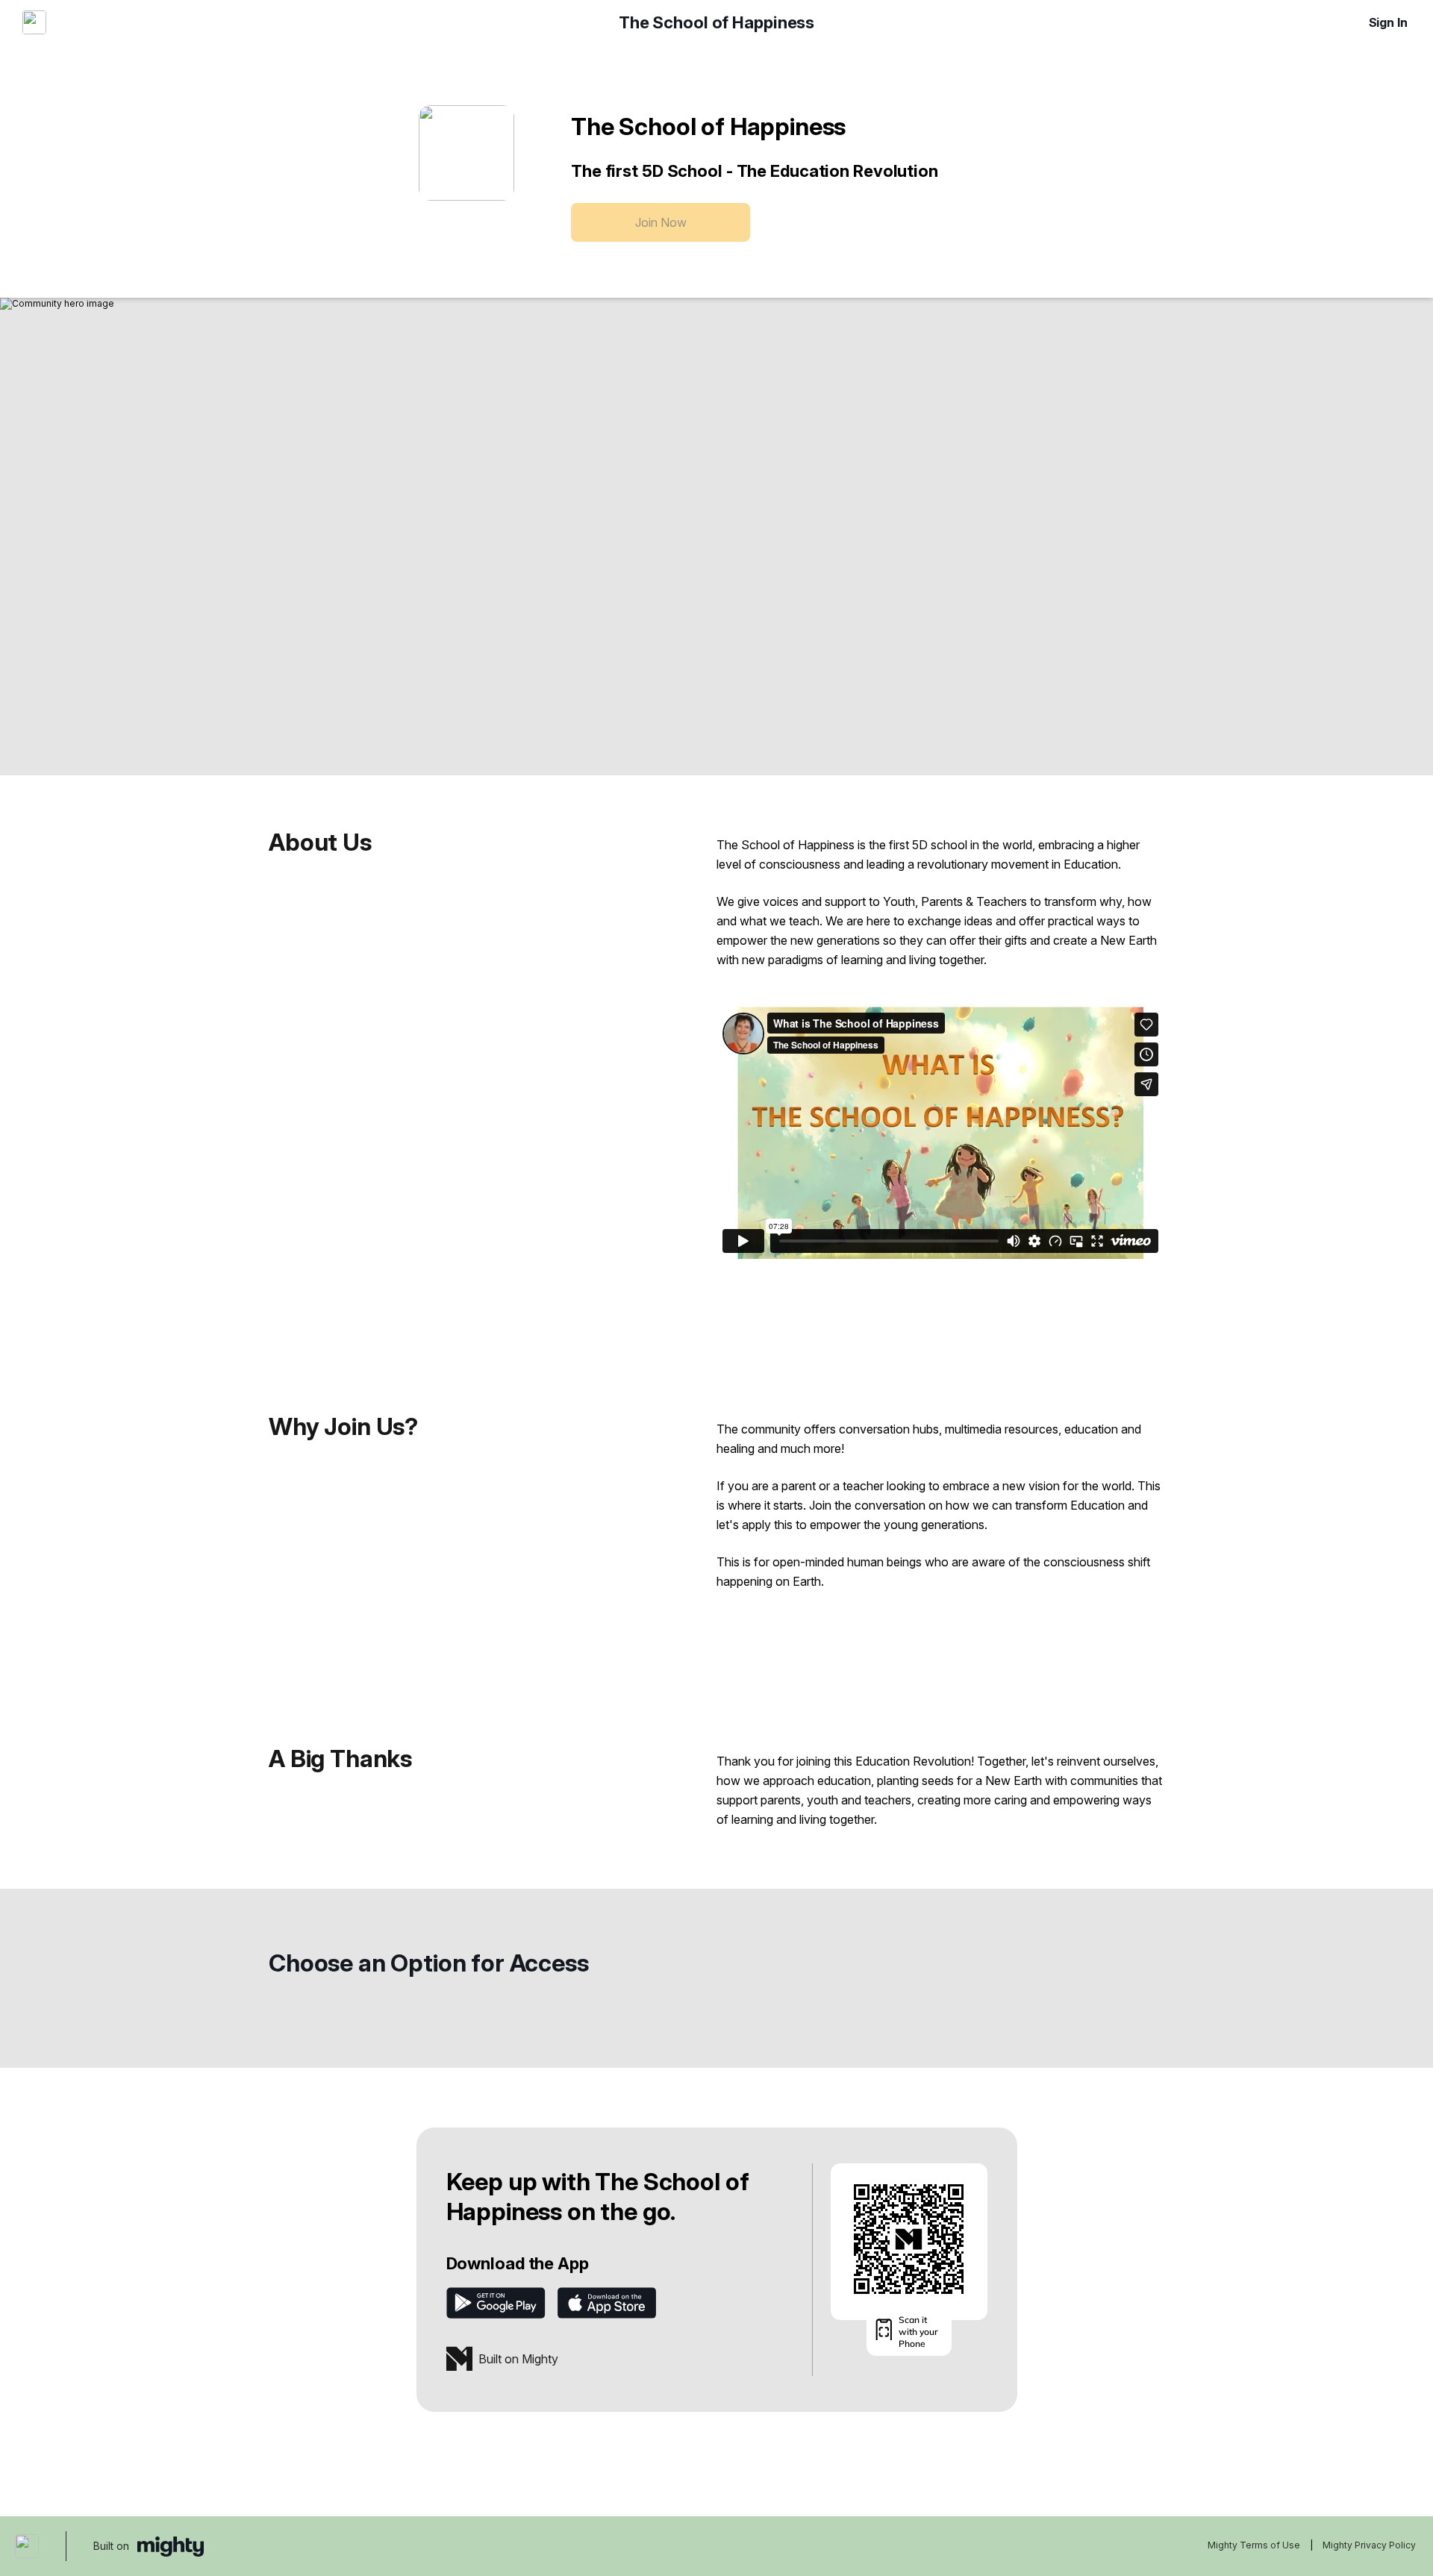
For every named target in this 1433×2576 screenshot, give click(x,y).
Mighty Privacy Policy (1369, 2545)
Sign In (1388, 22)
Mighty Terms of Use (1254, 2545)
